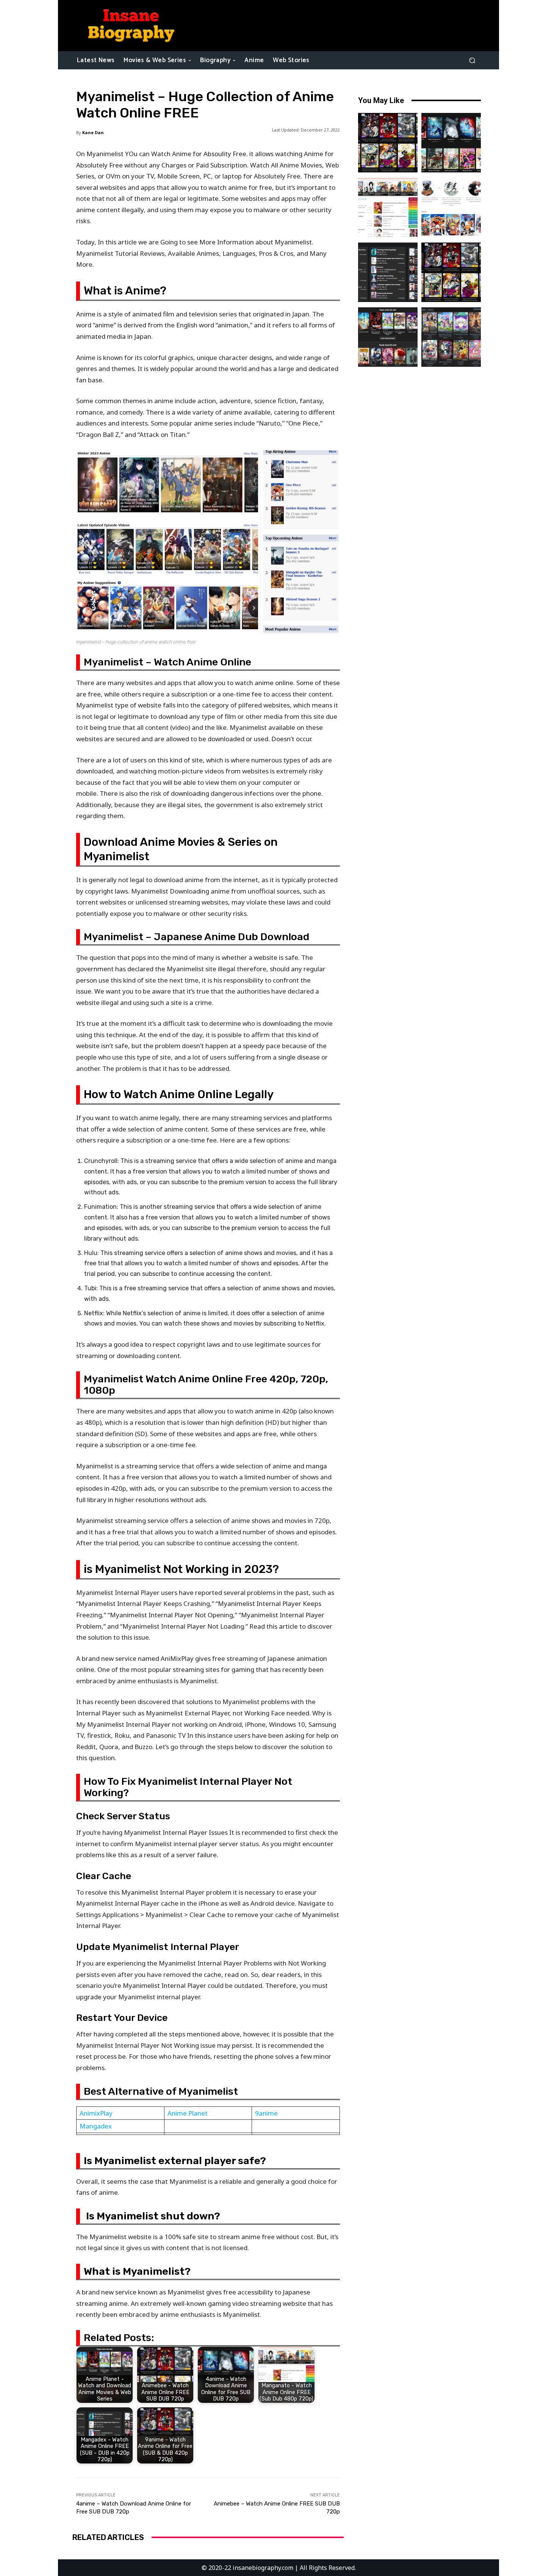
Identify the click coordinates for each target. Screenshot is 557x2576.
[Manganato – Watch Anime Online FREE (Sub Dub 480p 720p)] (388, 207)
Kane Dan (93, 132)
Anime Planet (188, 2113)
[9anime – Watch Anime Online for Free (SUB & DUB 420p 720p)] (451, 272)
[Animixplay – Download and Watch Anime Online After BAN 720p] (451, 337)
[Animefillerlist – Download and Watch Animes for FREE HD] (451, 207)
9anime (266, 2113)
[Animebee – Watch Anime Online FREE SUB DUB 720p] (388, 143)
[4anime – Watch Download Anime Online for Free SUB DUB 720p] (451, 143)
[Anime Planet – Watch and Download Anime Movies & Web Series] (388, 337)
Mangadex (96, 2126)
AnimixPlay (96, 2113)
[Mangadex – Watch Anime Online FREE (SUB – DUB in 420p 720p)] (388, 272)
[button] (472, 60)
